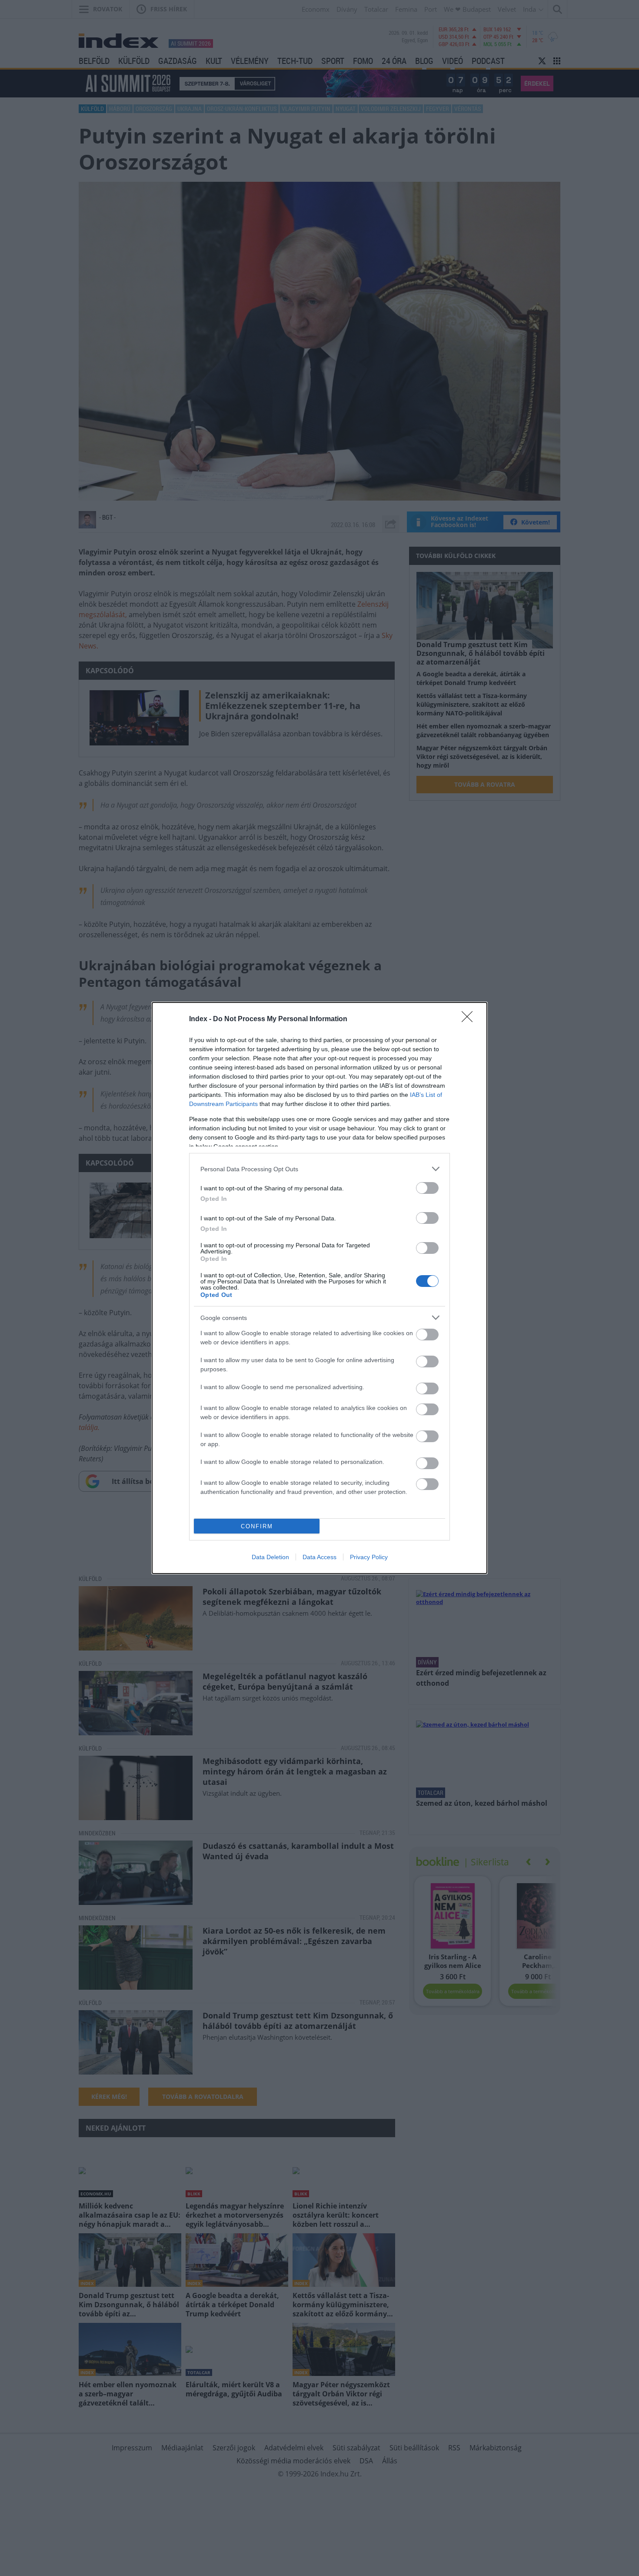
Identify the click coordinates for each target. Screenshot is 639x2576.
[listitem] (319, 1169)
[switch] (427, 1188)
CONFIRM (257, 1526)
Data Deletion (270, 1557)
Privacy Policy (369, 1557)
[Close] (470, 1019)
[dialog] (319, 1288)
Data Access (319, 1557)
